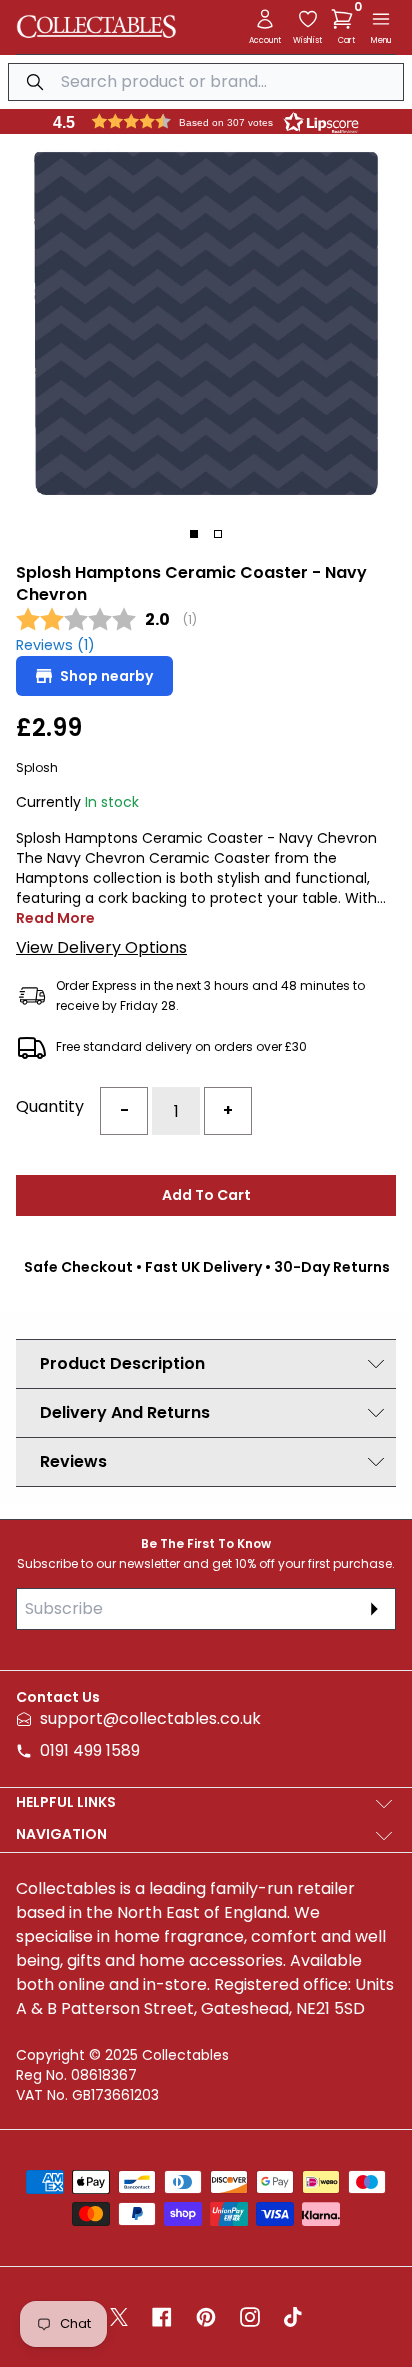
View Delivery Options (101, 947)
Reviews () (55, 645)
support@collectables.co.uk (150, 1718)
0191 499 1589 (90, 1750)
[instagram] (250, 2317)
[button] (346, 19)
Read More (55, 918)
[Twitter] (119, 2317)
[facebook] (162, 2317)
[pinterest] (206, 2317)
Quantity (50, 1106)
